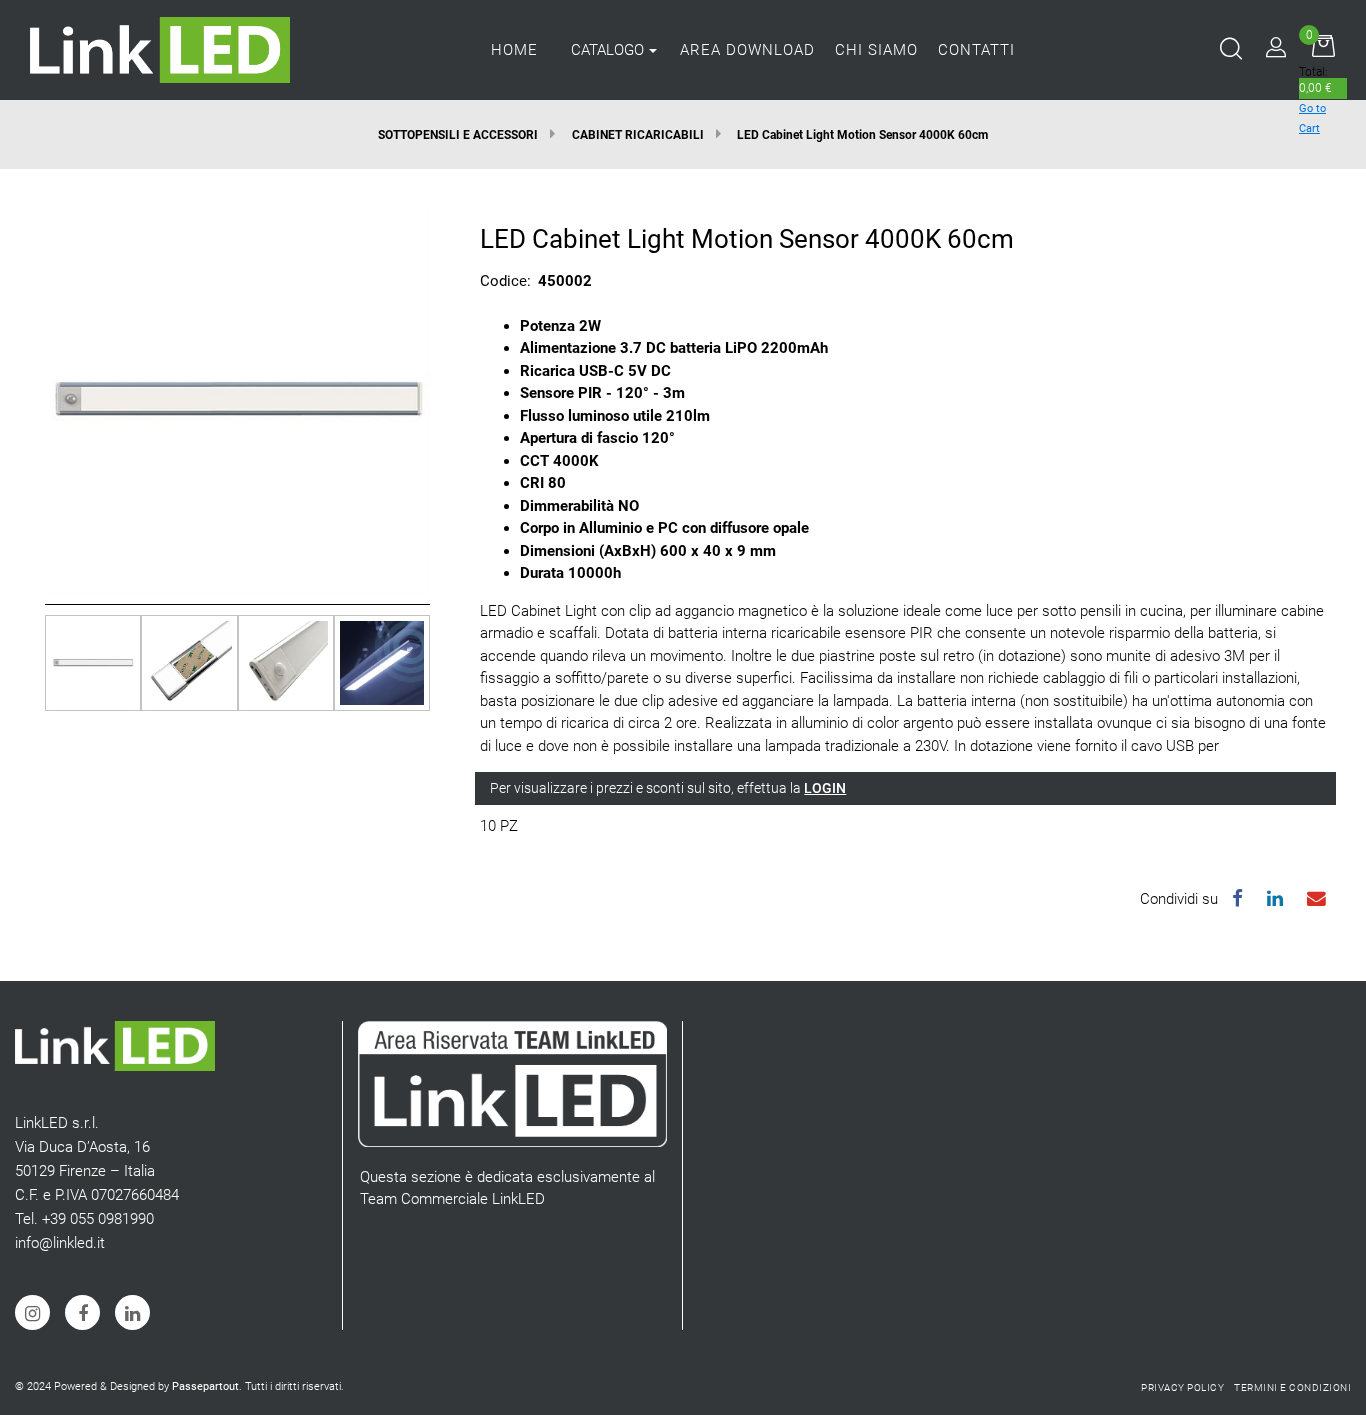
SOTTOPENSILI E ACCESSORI (458, 135)
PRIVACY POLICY (1182, 1387)
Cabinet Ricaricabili (638, 135)
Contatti (976, 50)
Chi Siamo (876, 50)
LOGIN (825, 788)
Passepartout (205, 1386)
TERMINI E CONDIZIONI (1292, 1387)
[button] (237, 400)
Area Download (747, 50)
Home (514, 50)
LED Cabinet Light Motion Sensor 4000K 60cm (862, 135)
